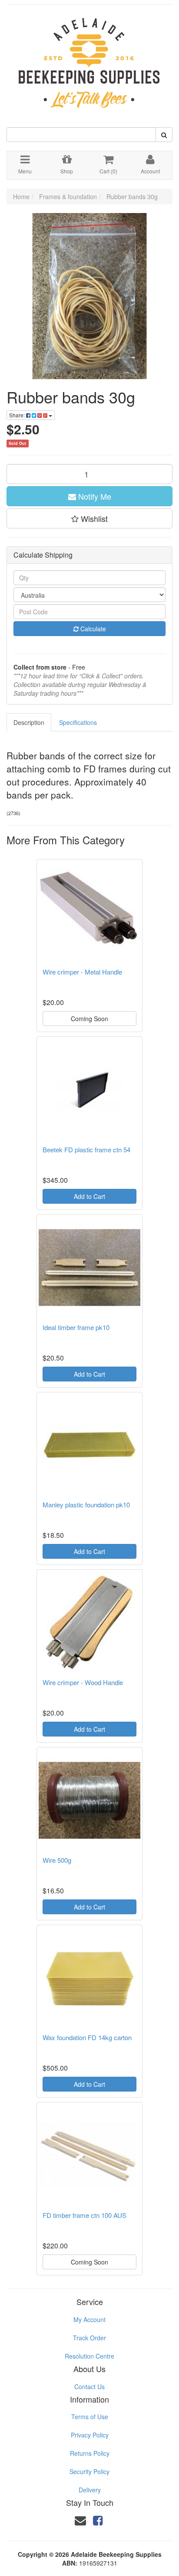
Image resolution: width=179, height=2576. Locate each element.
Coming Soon (89, 1019)
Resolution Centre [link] (89, 2356)
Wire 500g (57, 1860)
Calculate (92, 629)
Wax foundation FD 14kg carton (87, 2037)
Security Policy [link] (89, 2471)
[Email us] (80, 2520)
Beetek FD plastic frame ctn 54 (86, 1149)
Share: (18, 415)
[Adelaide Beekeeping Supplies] (89, 58)
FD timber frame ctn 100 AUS (85, 2215)
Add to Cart (89, 1196)
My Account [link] (89, 2319)
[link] (98, 2520)
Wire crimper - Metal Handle (82, 972)
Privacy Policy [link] (90, 2435)
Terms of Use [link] (90, 2417)
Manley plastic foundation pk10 (86, 1505)
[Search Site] (164, 135)
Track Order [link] (89, 2338)
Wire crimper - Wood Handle (83, 1682)
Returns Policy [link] (90, 2453)
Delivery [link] (90, 2490)
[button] (89, 518)
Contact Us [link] (89, 2386)
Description (29, 722)
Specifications (78, 722)
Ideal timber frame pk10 (76, 1327)
